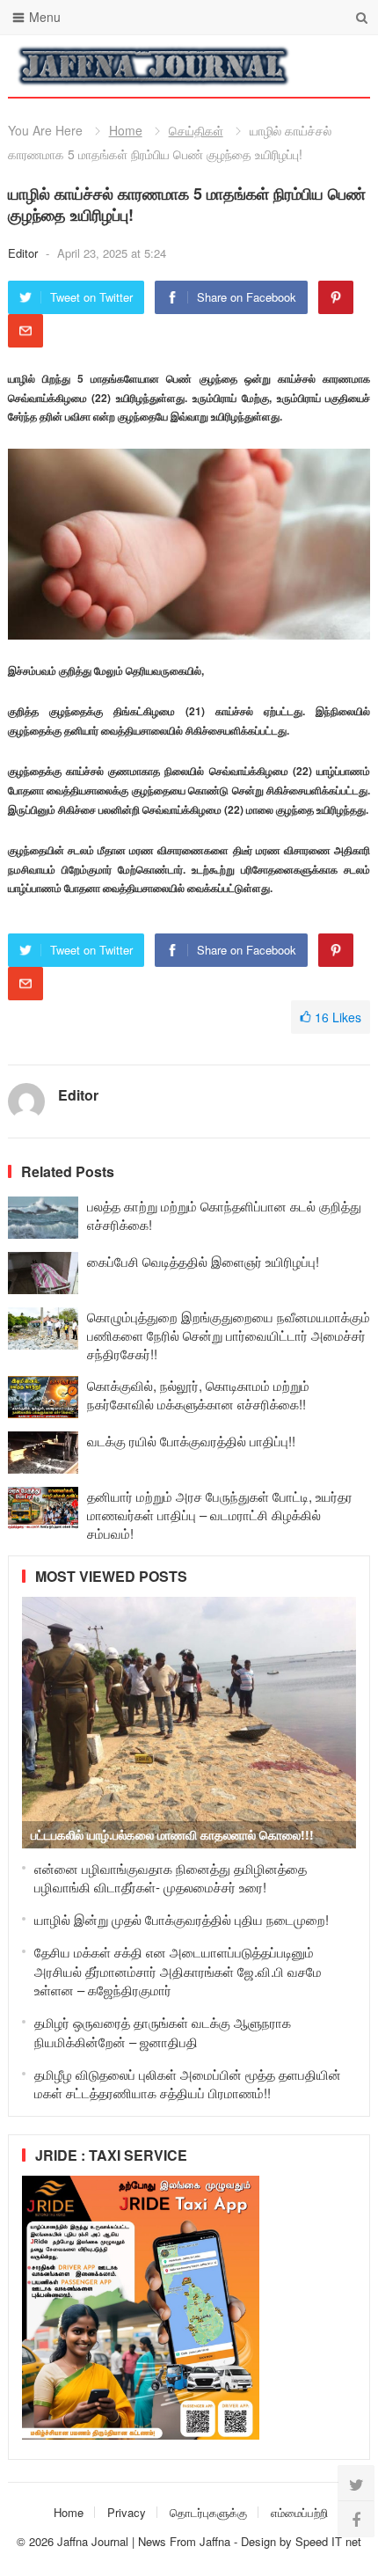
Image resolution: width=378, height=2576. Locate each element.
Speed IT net (328, 2541)
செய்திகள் (196, 130)
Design (260, 2541)
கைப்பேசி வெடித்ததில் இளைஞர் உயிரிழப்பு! (203, 1261)
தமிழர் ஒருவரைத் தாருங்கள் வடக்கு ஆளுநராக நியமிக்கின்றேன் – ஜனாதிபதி (163, 2032)
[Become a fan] (356, 2519)
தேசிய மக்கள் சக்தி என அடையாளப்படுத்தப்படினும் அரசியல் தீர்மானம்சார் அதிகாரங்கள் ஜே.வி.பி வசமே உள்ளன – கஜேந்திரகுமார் (178, 1971)
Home (126, 130)
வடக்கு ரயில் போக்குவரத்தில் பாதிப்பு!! (191, 1441)
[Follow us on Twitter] (356, 2484)
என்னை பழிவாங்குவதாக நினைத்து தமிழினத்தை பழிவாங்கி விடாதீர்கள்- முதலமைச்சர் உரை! (171, 1878)
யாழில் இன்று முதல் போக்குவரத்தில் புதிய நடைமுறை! (182, 1919)
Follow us (286, 66)
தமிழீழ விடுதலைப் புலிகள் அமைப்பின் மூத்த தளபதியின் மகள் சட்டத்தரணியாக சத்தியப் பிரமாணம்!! (188, 2084)
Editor (25, 253)
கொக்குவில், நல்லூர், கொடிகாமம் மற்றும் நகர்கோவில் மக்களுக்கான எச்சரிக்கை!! (198, 1394)
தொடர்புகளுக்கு (208, 2512)
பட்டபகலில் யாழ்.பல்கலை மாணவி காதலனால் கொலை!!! (172, 1834)
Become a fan (344, 66)
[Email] (25, 331)
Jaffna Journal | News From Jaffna (144, 2541)
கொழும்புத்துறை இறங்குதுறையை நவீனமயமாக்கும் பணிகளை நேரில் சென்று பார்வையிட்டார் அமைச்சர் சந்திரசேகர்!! (229, 1335)
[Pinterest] (336, 297)
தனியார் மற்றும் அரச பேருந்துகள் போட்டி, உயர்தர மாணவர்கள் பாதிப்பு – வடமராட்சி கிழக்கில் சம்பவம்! (220, 1515)
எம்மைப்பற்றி (299, 2512)
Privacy (127, 2512)
